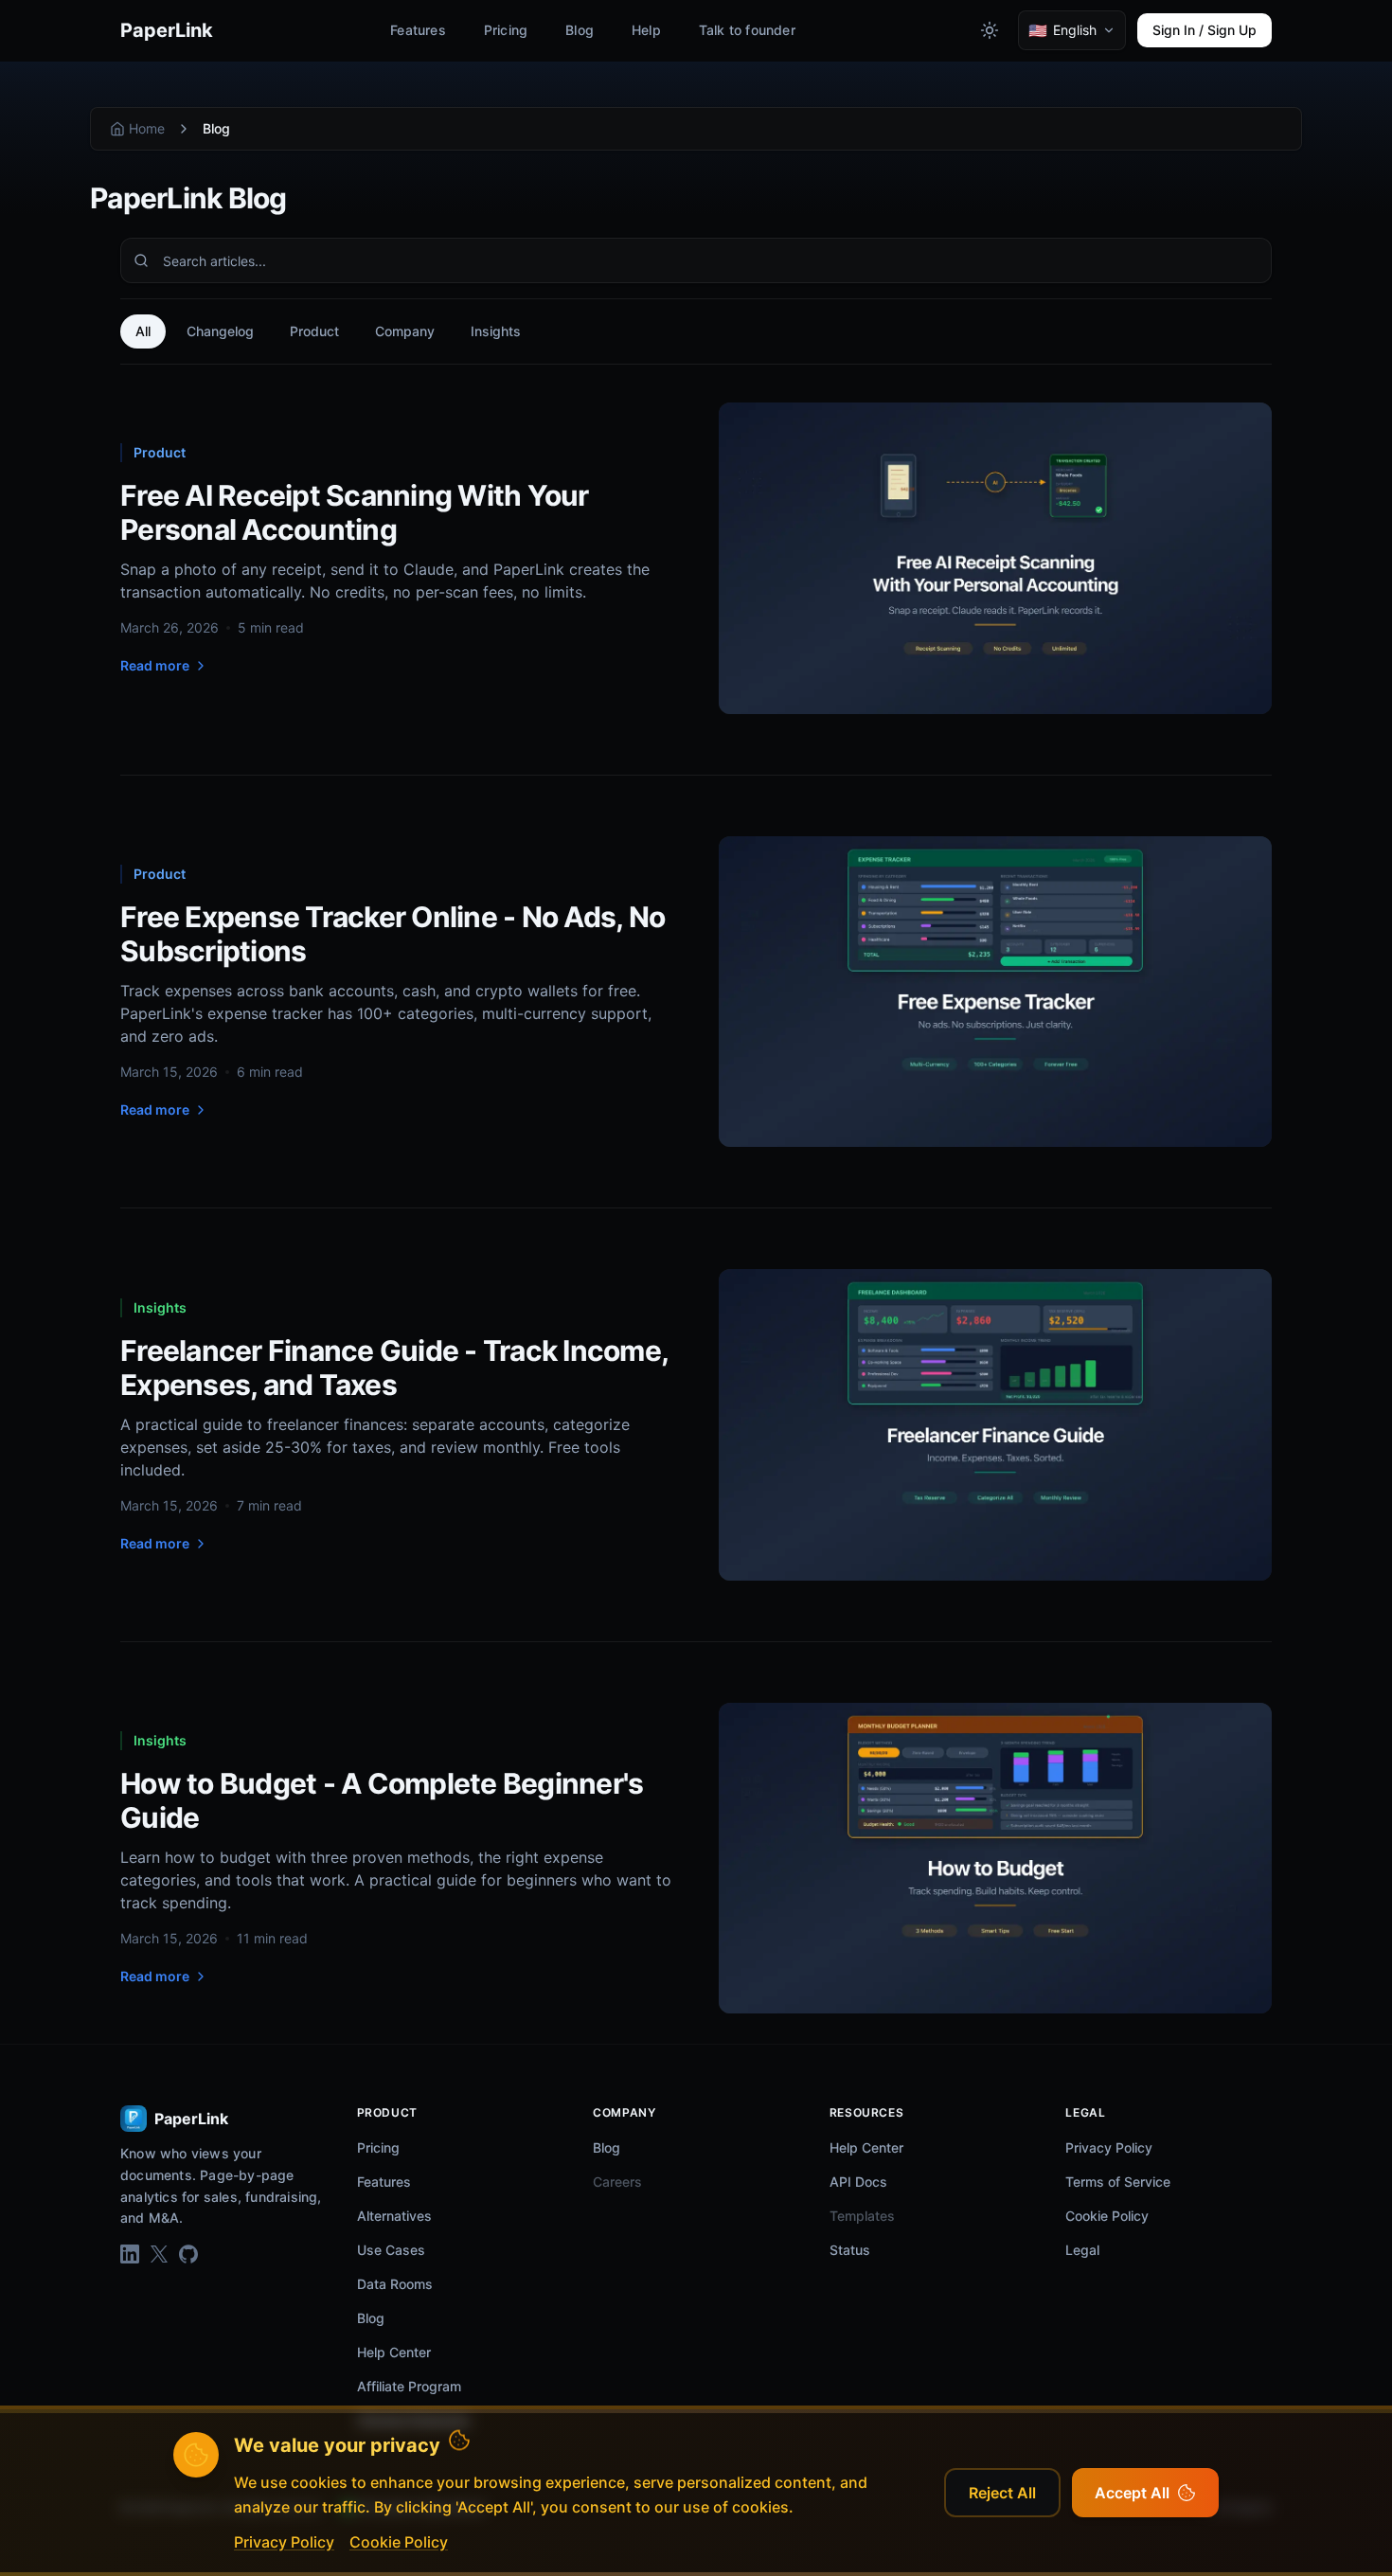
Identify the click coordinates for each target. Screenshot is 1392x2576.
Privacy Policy (1109, 2147)
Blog (580, 30)
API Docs (858, 2182)
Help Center (394, 2352)
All (143, 331)
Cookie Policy (1107, 2216)
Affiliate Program (409, 2386)
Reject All (1002, 2493)
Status (850, 2250)
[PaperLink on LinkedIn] (130, 2254)
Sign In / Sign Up (1205, 30)
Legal (1082, 2250)
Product (314, 331)
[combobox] (696, 260)
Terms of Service (1118, 2182)
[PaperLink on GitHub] (188, 2254)
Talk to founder (747, 30)
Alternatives (394, 2216)
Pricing (506, 30)
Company (405, 331)
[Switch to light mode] (990, 30)
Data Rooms (395, 2284)
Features (418, 30)
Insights (496, 331)
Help (646, 30)
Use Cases (391, 2250)
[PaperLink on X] (159, 2254)
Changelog (220, 331)
